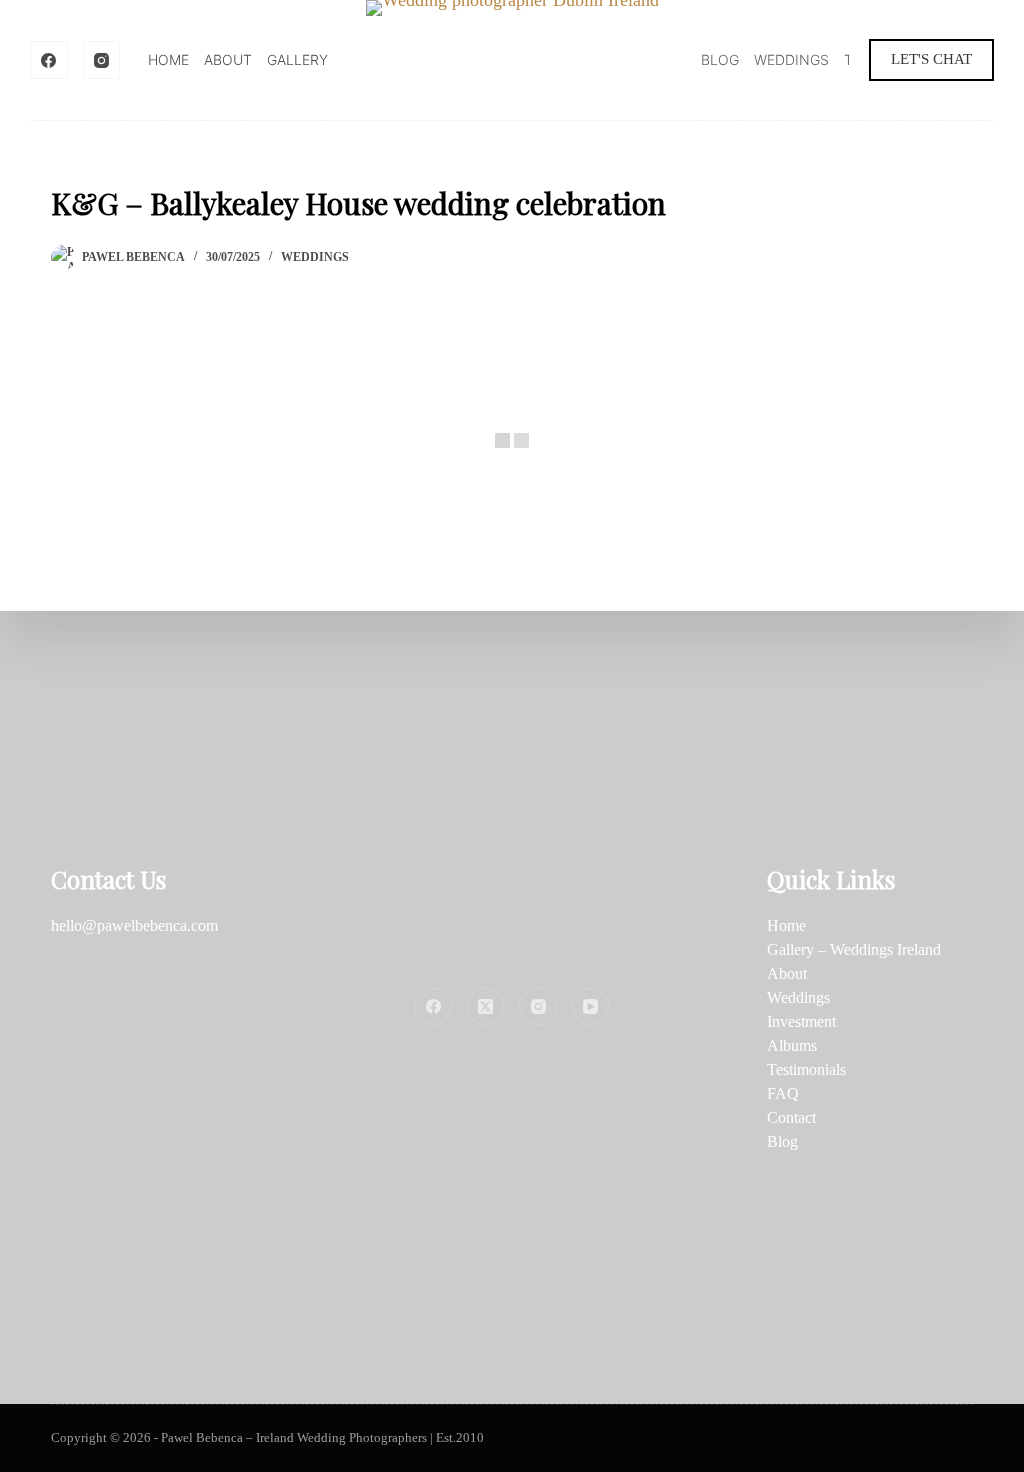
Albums (792, 1045)
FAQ (783, 1093)
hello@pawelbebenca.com (134, 925)
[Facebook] (49, 60)
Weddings (791, 59)
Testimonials (806, 1069)
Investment (801, 1021)
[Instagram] (102, 60)
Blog (720, 59)
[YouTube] (591, 1007)
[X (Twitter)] (486, 1007)
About (228, 59)
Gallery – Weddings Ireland (854, 949)
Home (168, 59)
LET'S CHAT (931, 59)
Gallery (297, 59)
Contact (791, 1117)
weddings (315, 257)
